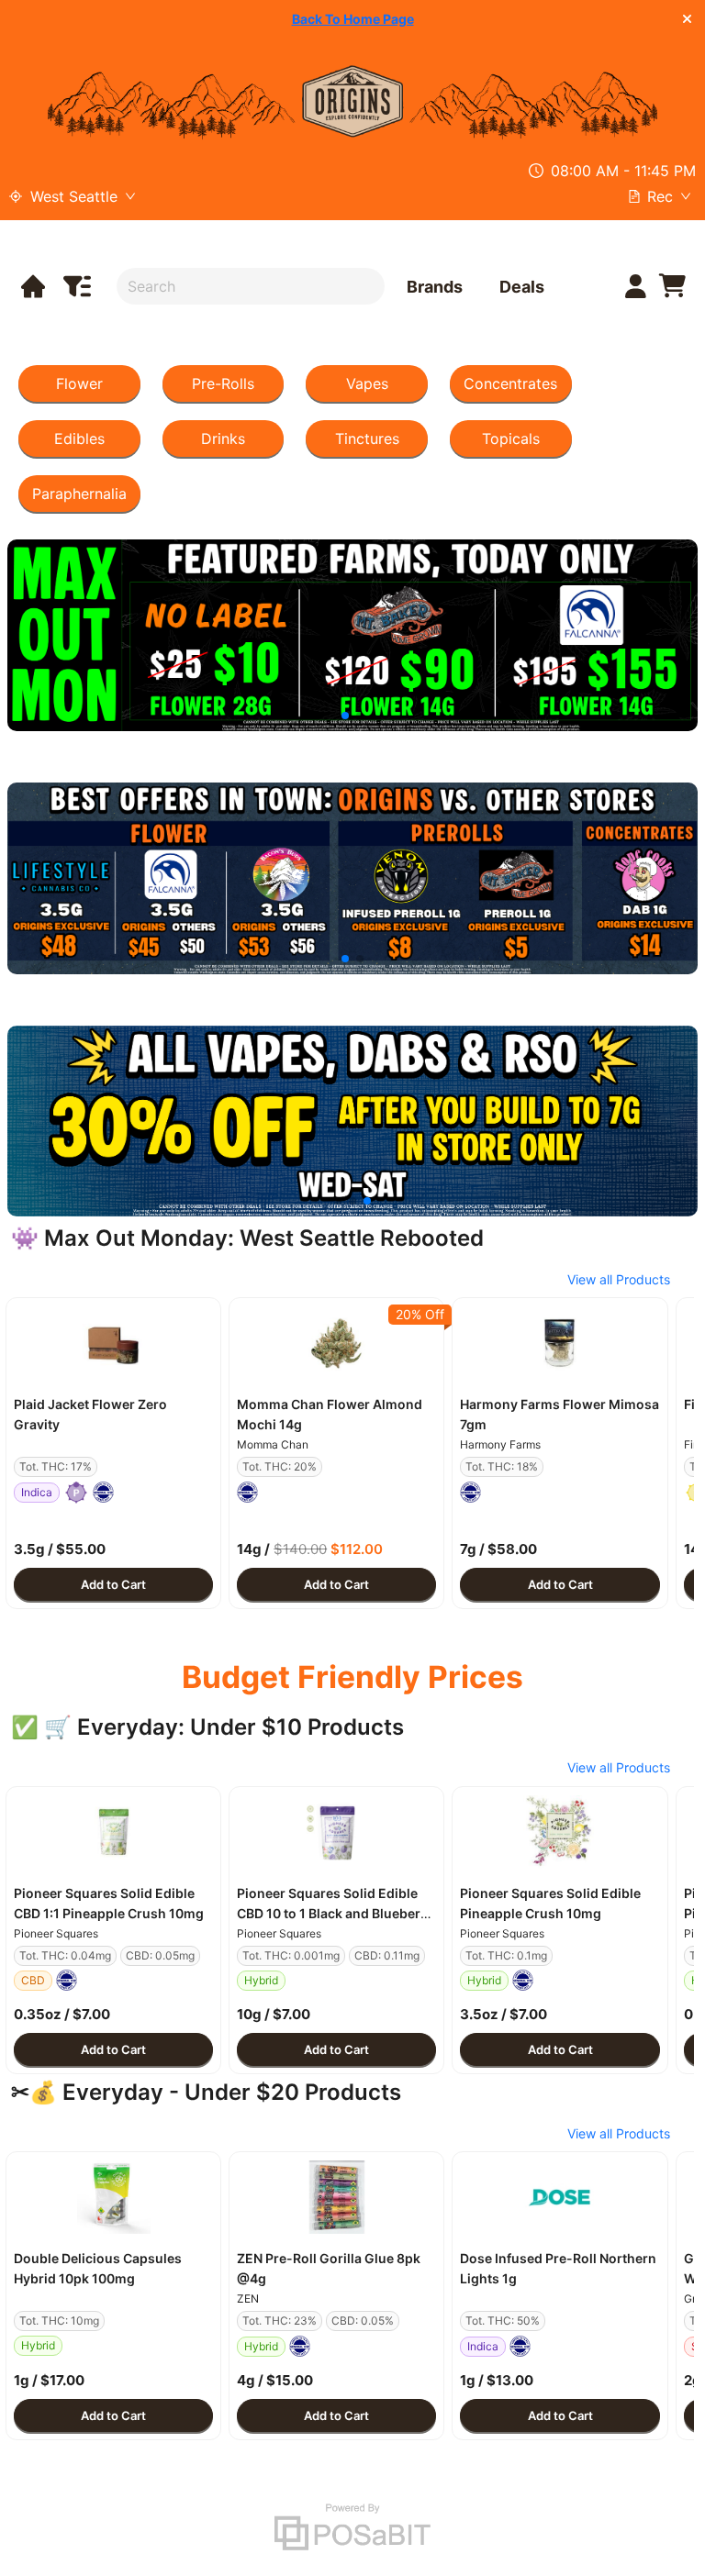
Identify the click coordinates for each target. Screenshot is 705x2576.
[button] (113, 1343)
